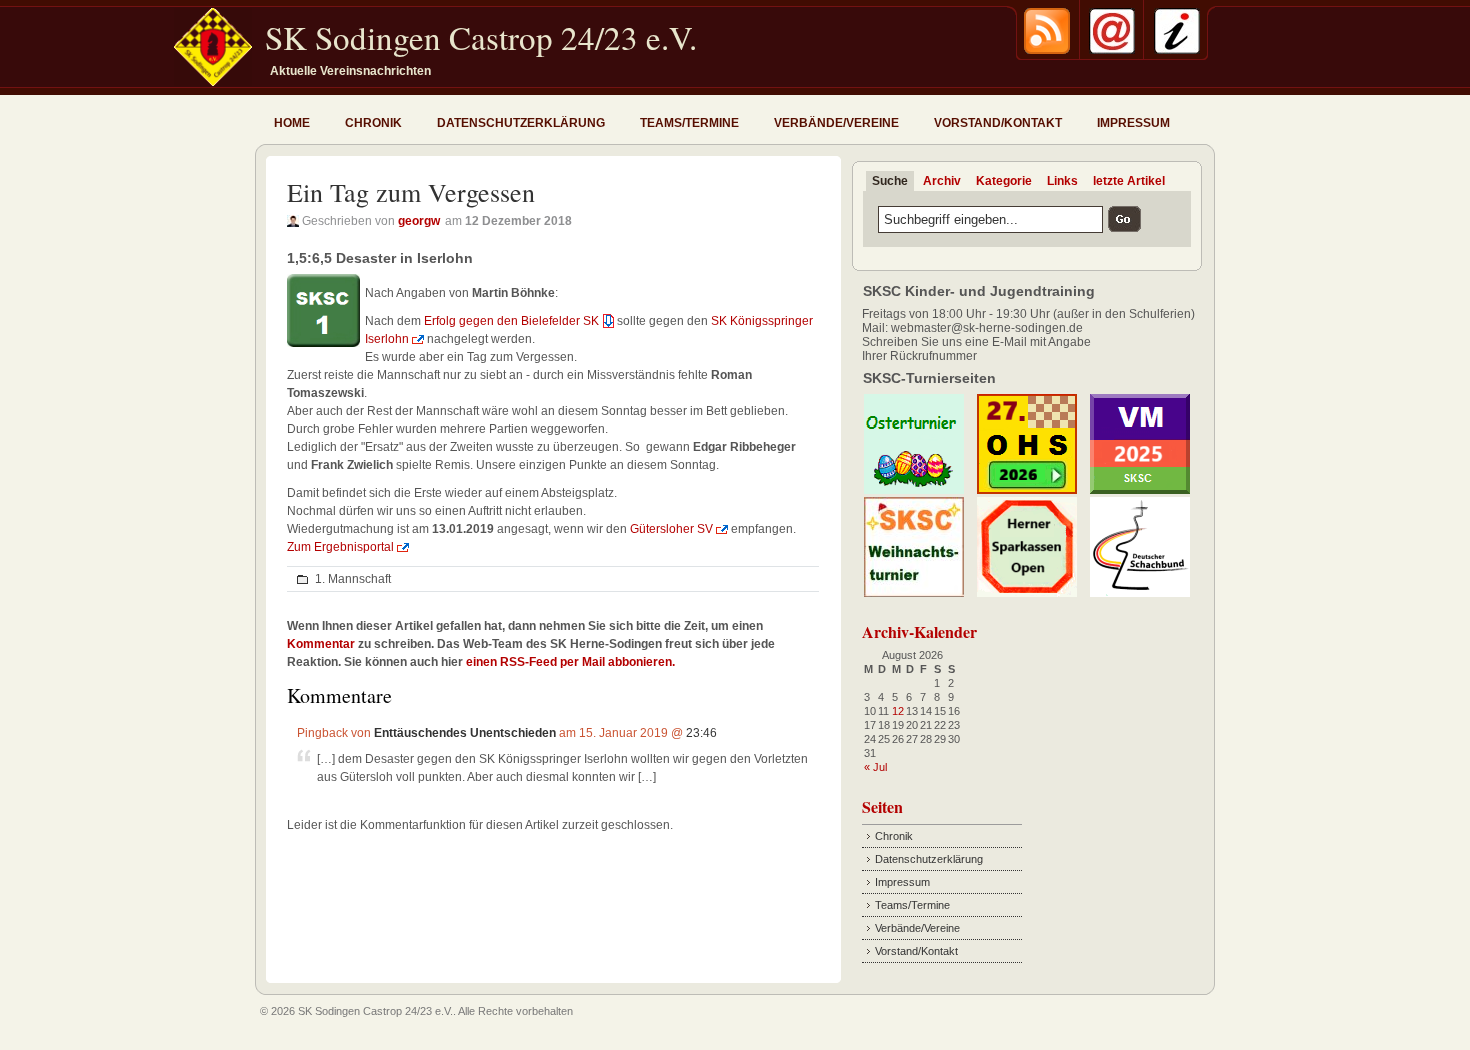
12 (898, 711)
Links (1062, 181)
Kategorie (1004, 181)
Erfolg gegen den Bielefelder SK (510, 321)
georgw (419, 221)
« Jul (875, 767)
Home (292, 123)
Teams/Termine (689, 123)
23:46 (701, 733)
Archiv (942, 181)
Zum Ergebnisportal (340, 547)
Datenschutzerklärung (521, 123)
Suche (890, 181)
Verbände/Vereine (836, 123)
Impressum (1133, 123)
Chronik (373, 123)
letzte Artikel (1129, 181)
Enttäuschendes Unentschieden (465, 733)
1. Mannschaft (353, 579)
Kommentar (321, 644)
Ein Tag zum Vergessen (411, 192)
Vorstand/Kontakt (998, 123)
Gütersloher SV (671, 529)
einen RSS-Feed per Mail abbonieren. (570, 662)
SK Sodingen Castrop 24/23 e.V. (481, 37)
